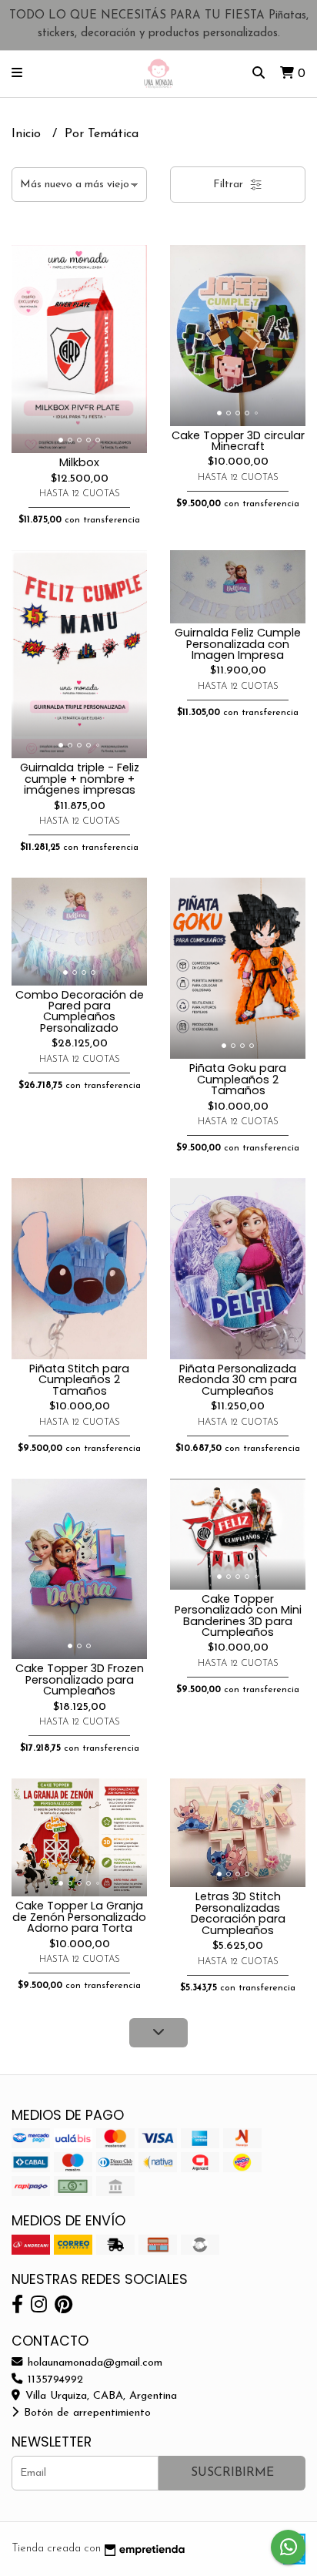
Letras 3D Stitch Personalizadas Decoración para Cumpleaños (238, 1913)
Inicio (28, 134)
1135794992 (53, 2380)
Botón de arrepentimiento (85, 2413)
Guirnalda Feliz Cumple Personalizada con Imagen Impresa (238, 644)
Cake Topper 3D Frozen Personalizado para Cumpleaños (80, 1679)
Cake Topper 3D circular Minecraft (238, 441)
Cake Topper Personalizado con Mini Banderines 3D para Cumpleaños (238, 1615)
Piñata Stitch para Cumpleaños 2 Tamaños (79, 1380)
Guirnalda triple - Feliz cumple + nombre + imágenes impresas (80, 779)
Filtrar (230, 185)
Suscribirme (232, 2473)
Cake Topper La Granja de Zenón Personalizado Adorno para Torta (79, 1917)
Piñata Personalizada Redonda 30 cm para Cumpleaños (238, 1380)
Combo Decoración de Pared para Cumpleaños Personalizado (80, 1011)
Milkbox (79, 462)
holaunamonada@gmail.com (93, 2363)
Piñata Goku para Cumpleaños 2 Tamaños (238, 1079)
